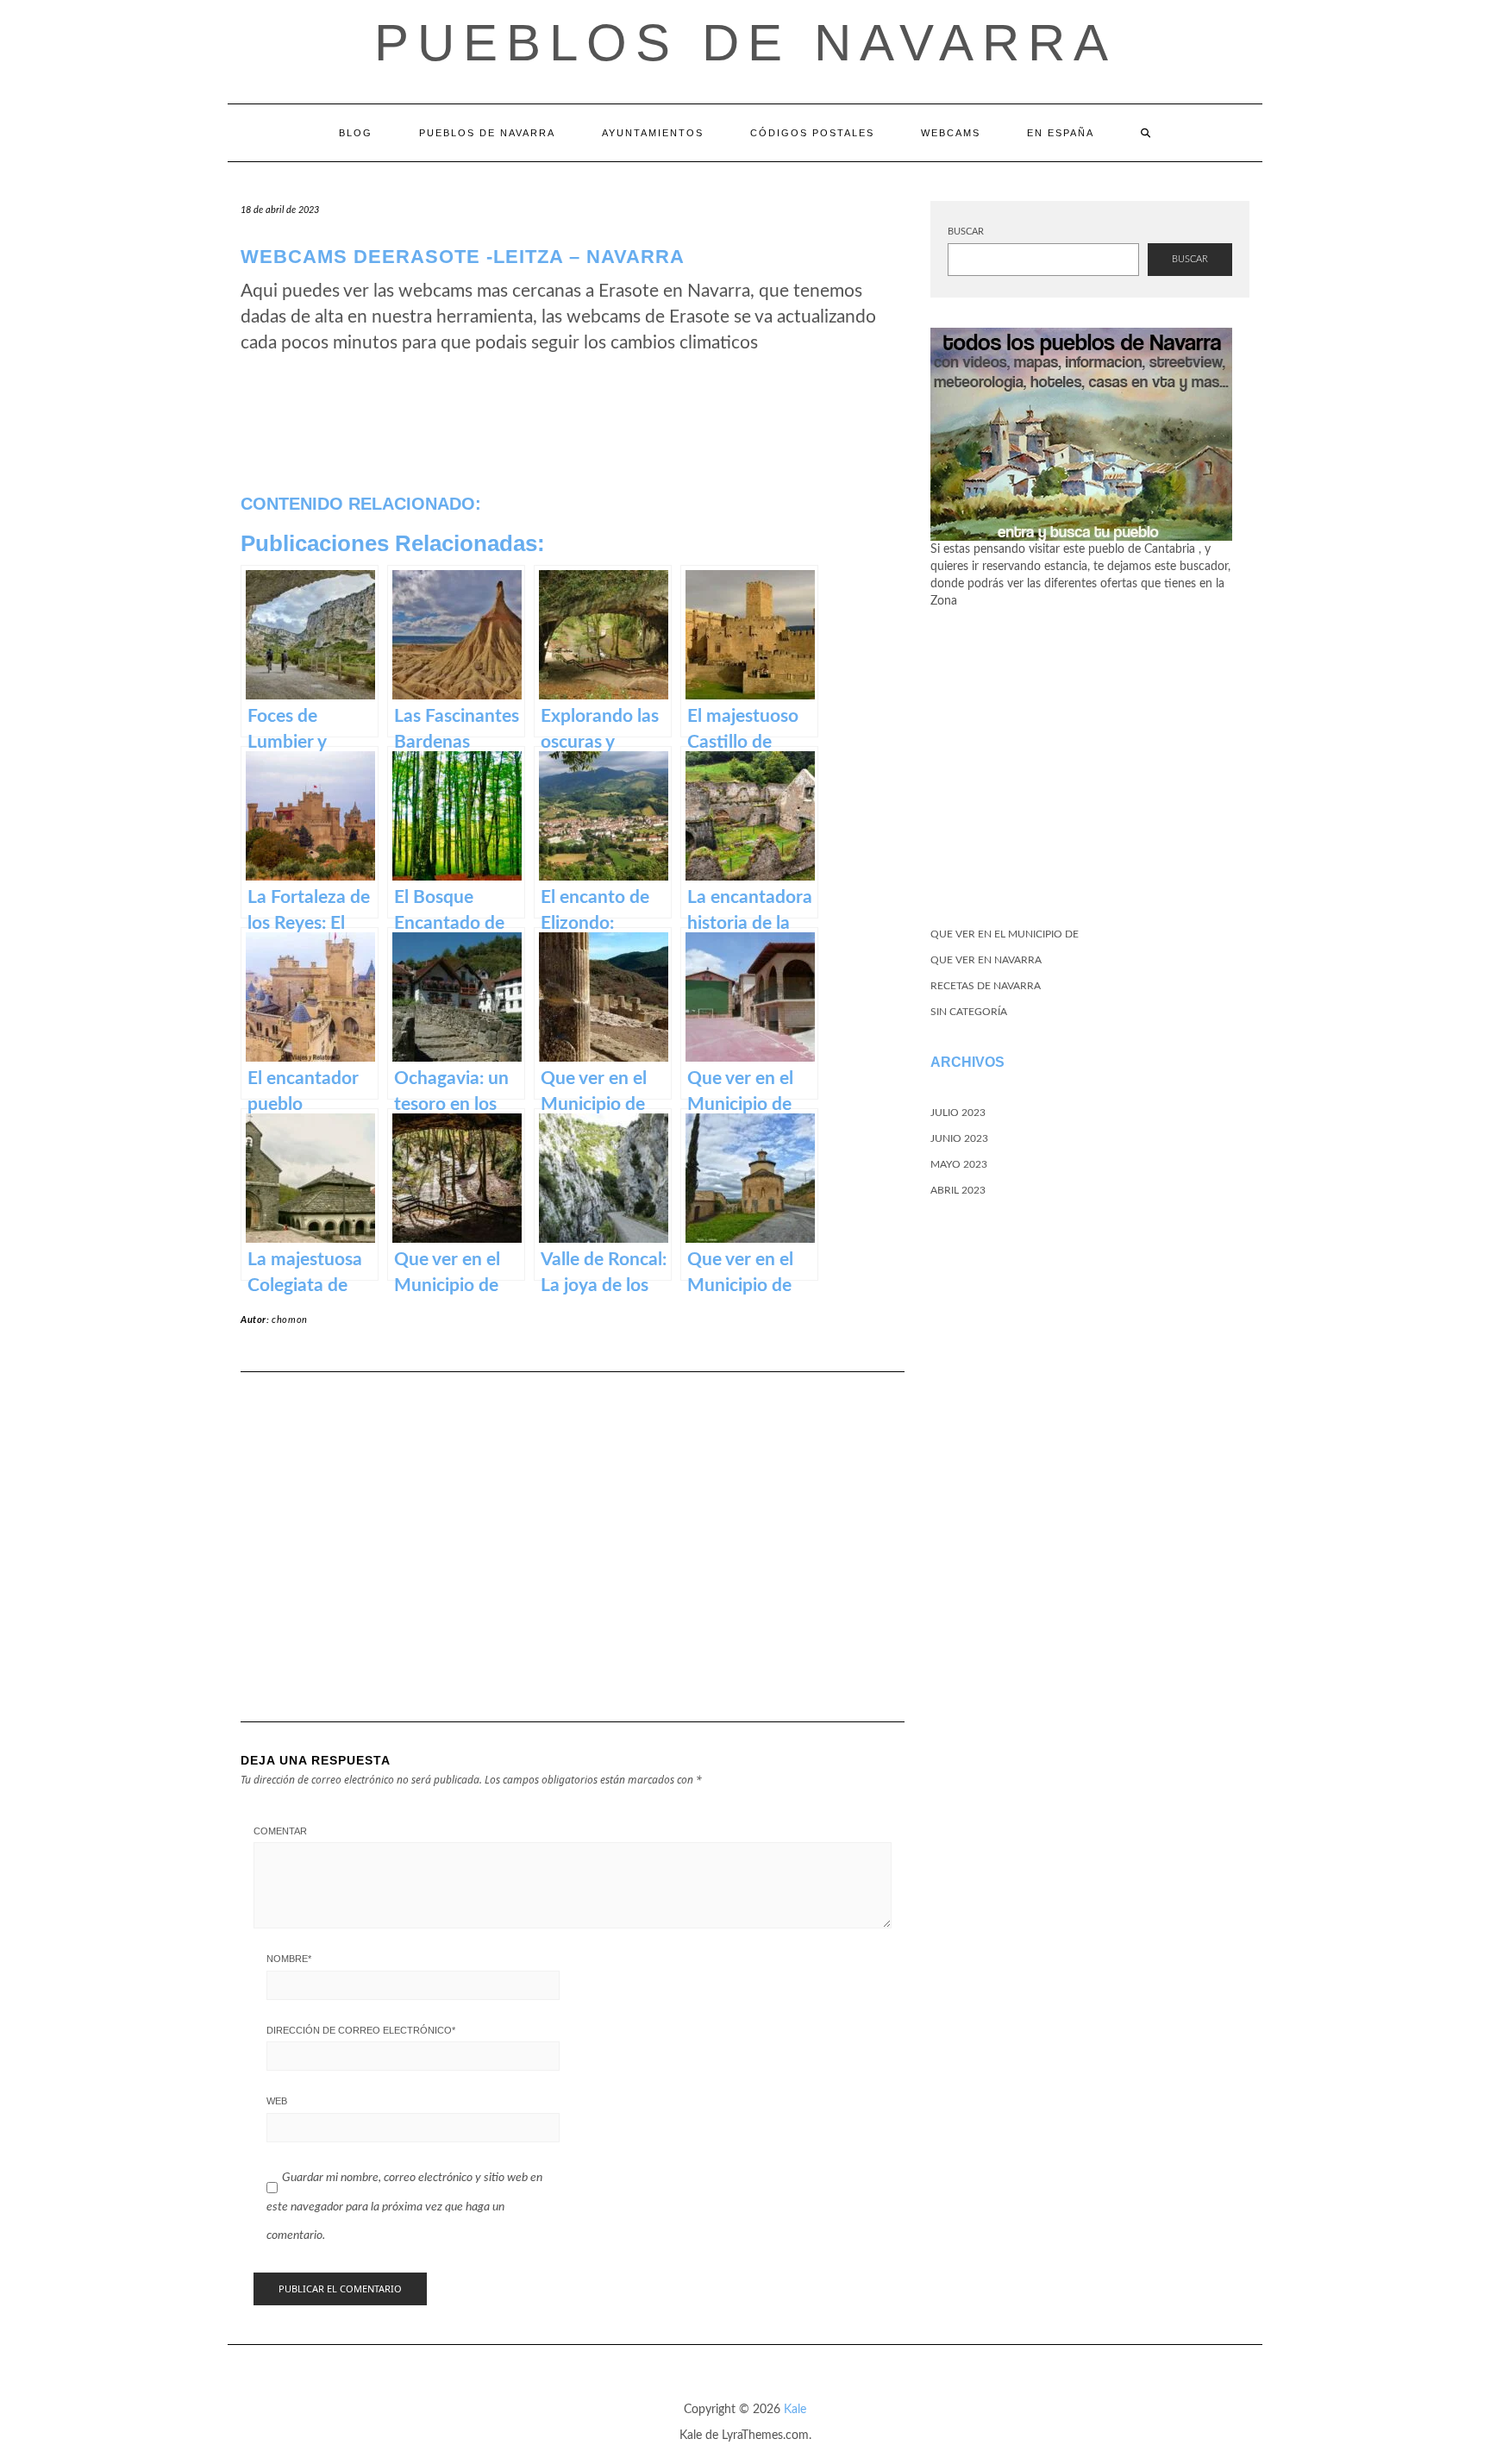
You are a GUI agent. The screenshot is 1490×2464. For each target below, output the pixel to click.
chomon (290, 1320)
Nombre (289, 1959)
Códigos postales (812, 133)
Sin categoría (969, 1012)
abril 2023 (958, 1190)
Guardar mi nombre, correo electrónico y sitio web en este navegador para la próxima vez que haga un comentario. (404, 2207)
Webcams (951, 133)
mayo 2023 (959, 1164)
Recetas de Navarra (986, 986)
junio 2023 (959, 1138)
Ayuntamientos (653, 133)
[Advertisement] (573, 1523)
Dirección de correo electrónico (361, 2030)
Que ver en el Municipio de (1005, 934)
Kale (795, 2410)
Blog (356, 133)
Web (277, 2101)
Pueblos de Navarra (745, 43)
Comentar (280, 1831)
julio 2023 (958, 1113)
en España (1061, 133)
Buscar (966, 232)
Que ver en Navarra (986, 960)
